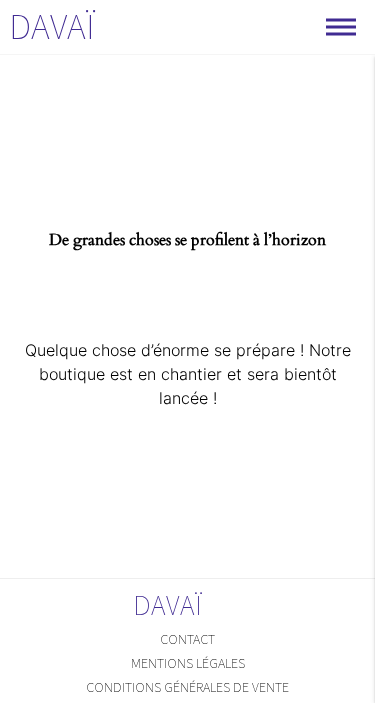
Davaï (52, 26)
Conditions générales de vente (187, 687)
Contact (187, 639)
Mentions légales (188, 663)
